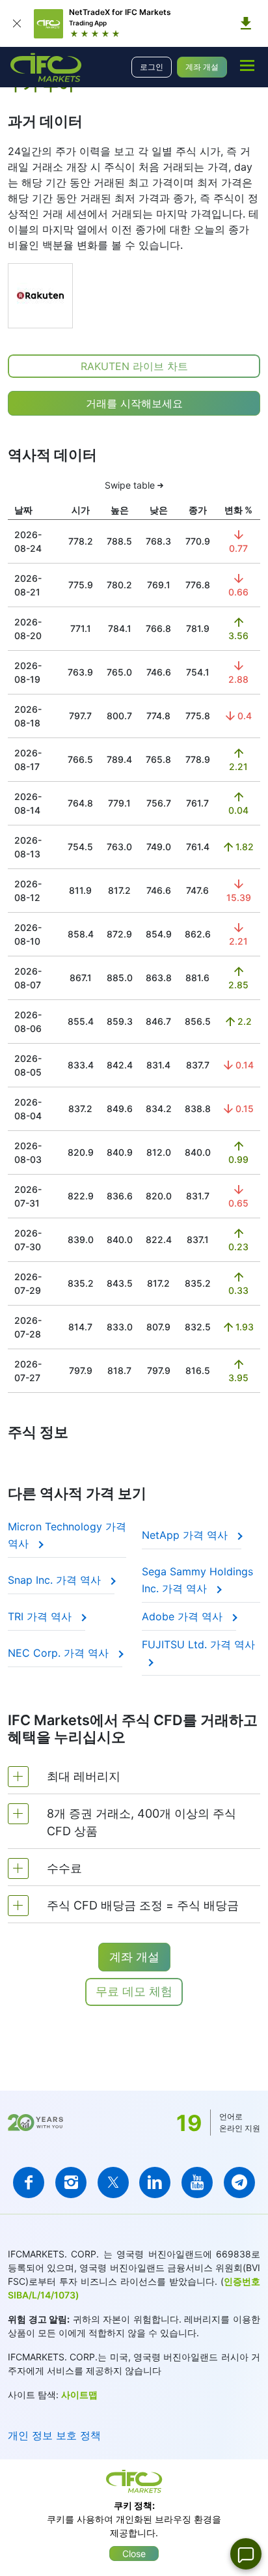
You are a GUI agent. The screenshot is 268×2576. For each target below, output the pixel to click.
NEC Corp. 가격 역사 (60, 1653)
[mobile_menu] (247, 65)
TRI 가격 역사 (41, 1616)
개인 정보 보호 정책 (54, 2435)
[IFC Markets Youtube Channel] (197, 2182)
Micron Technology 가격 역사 (67, 1535)
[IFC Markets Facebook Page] (29, 2182)
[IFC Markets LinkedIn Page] (155, 2182)
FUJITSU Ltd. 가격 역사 (198, 1644)
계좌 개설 (202, 67)
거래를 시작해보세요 (134, 403)
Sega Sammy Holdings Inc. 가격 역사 (197, 1580)
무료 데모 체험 (134, 1991)
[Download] (246, 23)
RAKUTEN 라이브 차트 (134, 366)
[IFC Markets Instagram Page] (71, 2182)
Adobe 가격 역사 (184, 1616)
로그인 (152, 67)
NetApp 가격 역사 (186, 1535)
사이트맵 (79, 2395)
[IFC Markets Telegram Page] (239, 2182)
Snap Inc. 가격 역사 (56, 1580)
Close (134, 2554)
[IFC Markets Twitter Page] (113, 2182)
